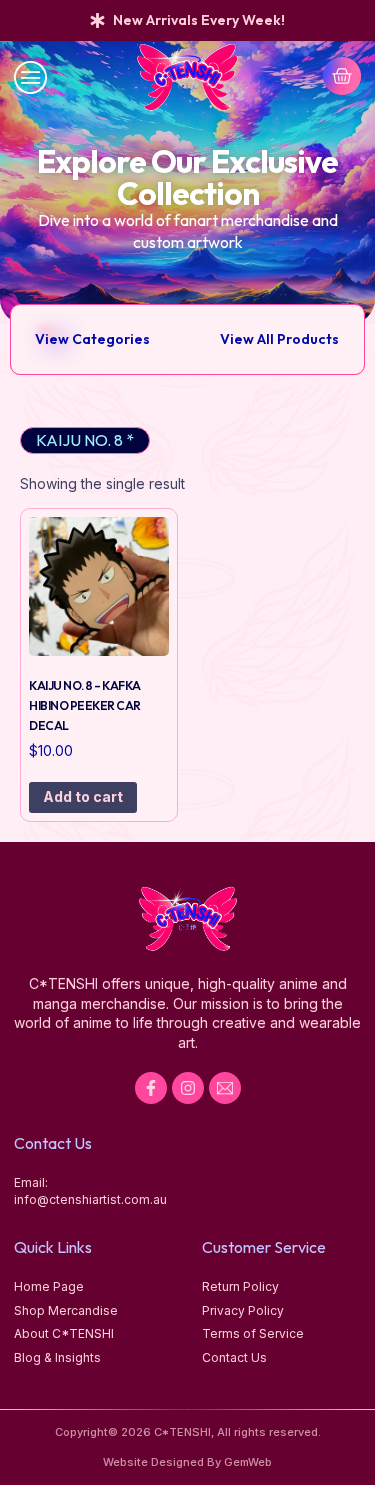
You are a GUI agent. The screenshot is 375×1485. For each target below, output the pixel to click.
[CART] (342, 76)
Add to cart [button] (83, 796)
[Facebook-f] (151, 1088)
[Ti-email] (225, 1088)
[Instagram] (188, 1088)
